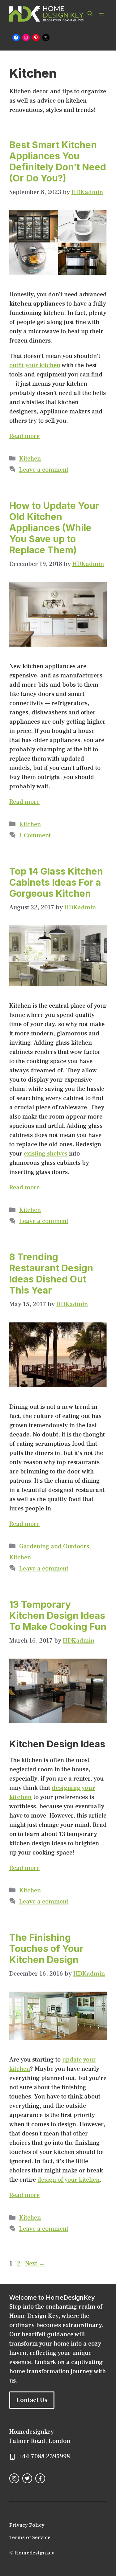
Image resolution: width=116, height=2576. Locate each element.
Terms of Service (30, 2537)
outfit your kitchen (35, 365)
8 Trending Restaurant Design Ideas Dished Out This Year (51, 1274)
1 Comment (35, 835)
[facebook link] (40, 2478)
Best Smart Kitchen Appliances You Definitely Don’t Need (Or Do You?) (58, 161)
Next (35, 2264)
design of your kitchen (69, 2180)
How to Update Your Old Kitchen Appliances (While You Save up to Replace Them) (54, 528)
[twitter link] (27, 2478)
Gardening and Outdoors (54, 1546)
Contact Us (32, 2400)
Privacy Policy (27, 2525)
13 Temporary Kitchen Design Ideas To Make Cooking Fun (58, 1615)
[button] (90, 14)
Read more (24, 436)
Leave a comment (44, 470)
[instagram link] (14, 2478)
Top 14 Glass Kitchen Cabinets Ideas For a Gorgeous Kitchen (56, 882)
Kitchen (30, 459)
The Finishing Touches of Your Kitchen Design (46, 1948)
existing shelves (46, 1154)
